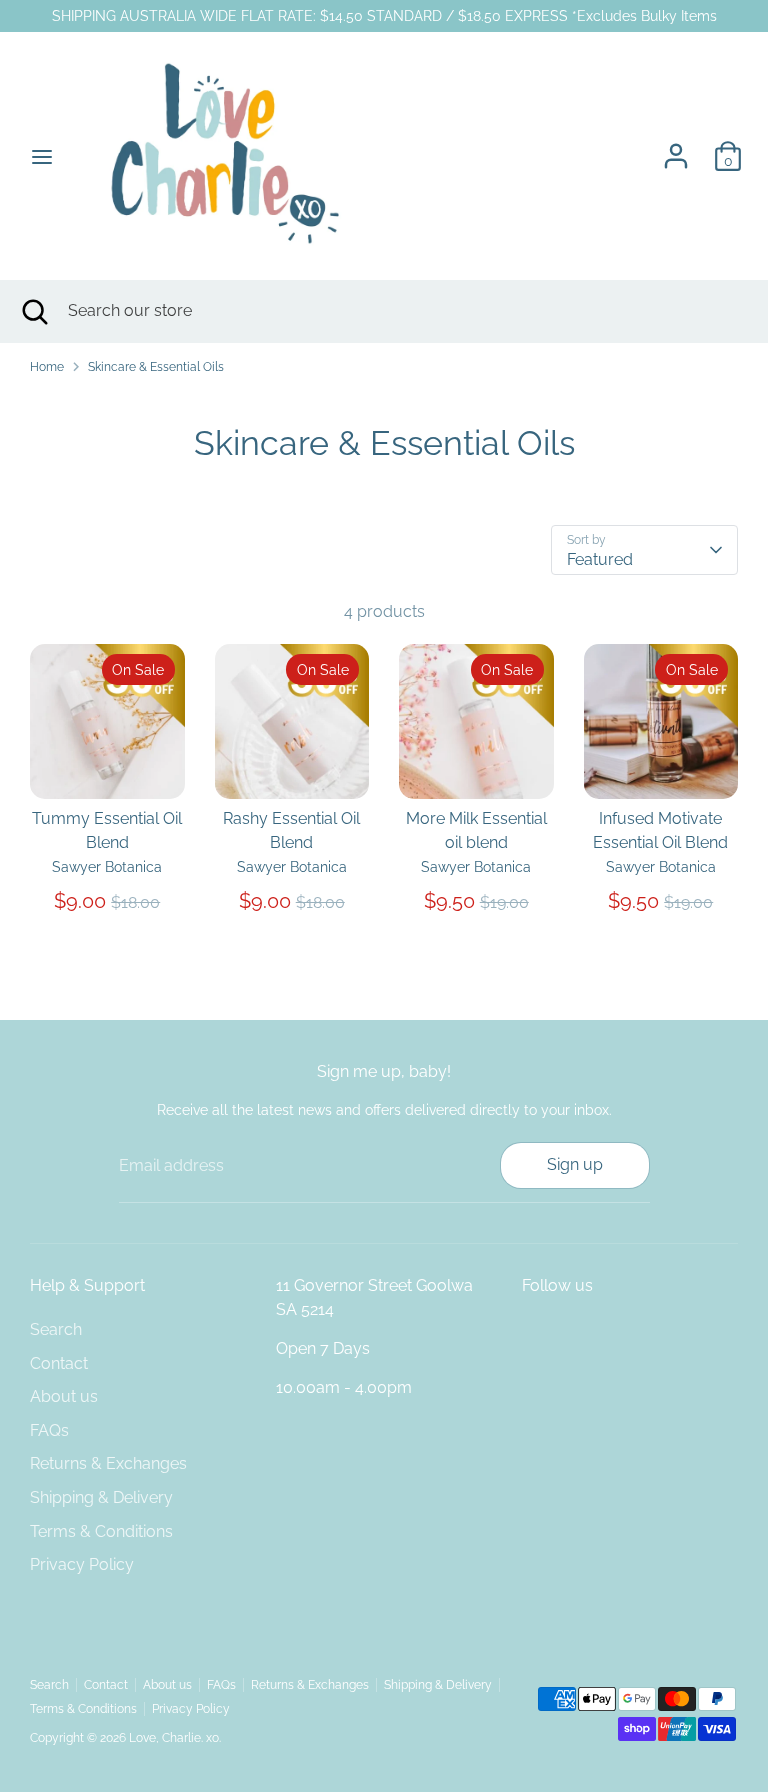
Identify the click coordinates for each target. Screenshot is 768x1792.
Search (56, 1329)
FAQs (49, 1430)
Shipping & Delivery (101, 1497)
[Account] (676, 147)
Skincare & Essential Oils (156, 367)
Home (47, 367)
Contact (59, 1363)
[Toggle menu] (42, 156)
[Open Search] (34, 311)
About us (64, 1396)
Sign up (575, 1164)
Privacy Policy (82, 1564)
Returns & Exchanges (108, 1463)
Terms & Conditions (101, 1531)
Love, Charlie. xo (174, 1738)
